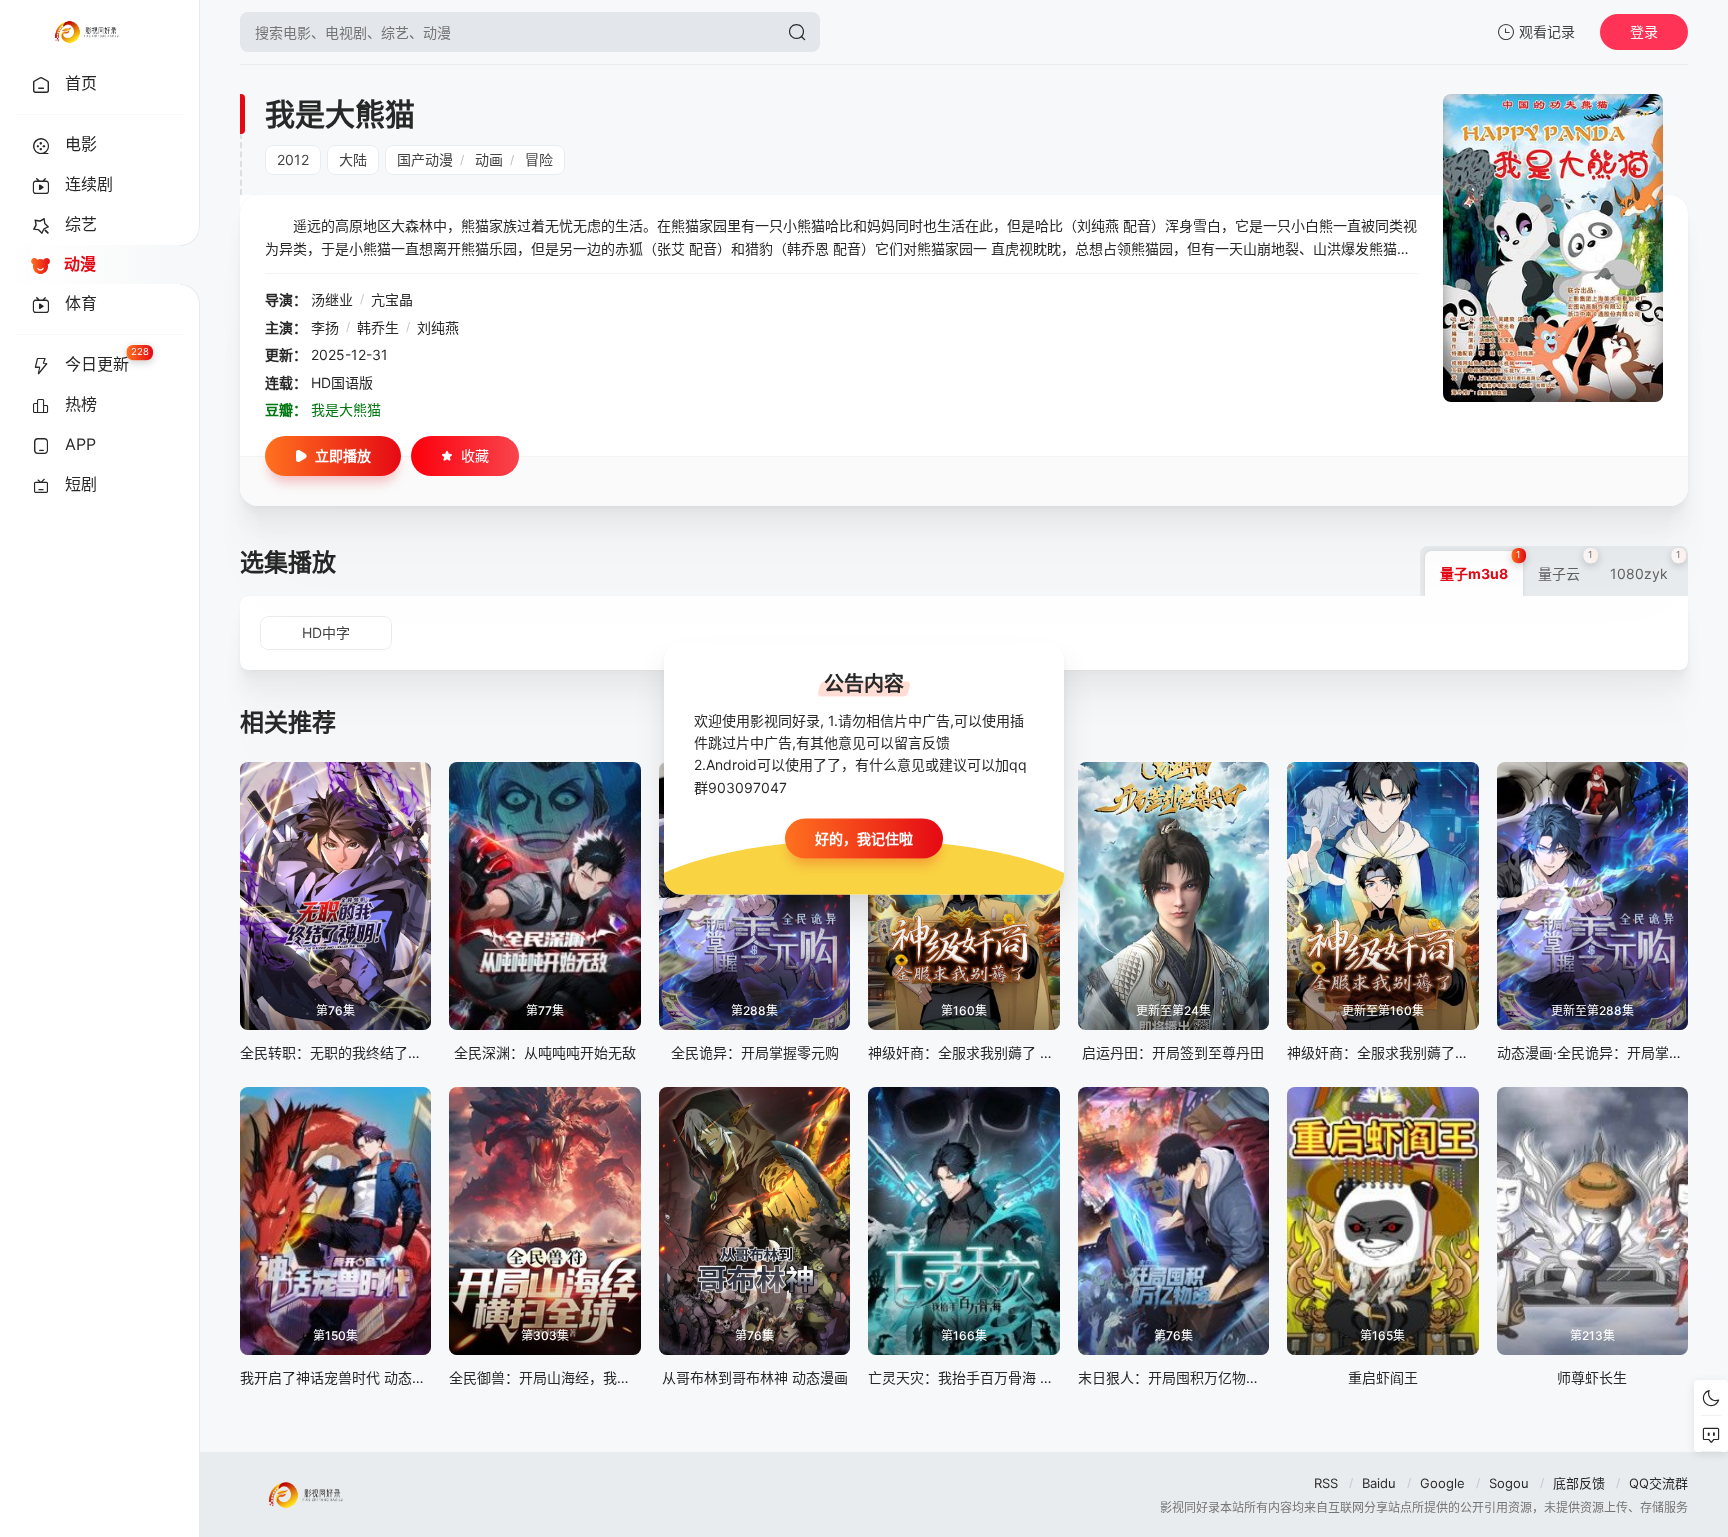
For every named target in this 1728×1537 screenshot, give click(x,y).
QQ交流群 (1658, 1483)
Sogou (1509, 1483)
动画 (489, 159)
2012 (293, 159)
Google (1442, 1483)
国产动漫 (425, 159)
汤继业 (332, 299)
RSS (1326, 1483)
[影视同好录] (86, 32)
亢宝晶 (392, 299)
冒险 (539, 159)
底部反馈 (1579, 1483)
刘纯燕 (438, 327)
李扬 (325, 327)
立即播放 (343, 455)
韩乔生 (378, 327)
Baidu (1379, 1483)
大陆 (353, 159)
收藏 (475, 455)
